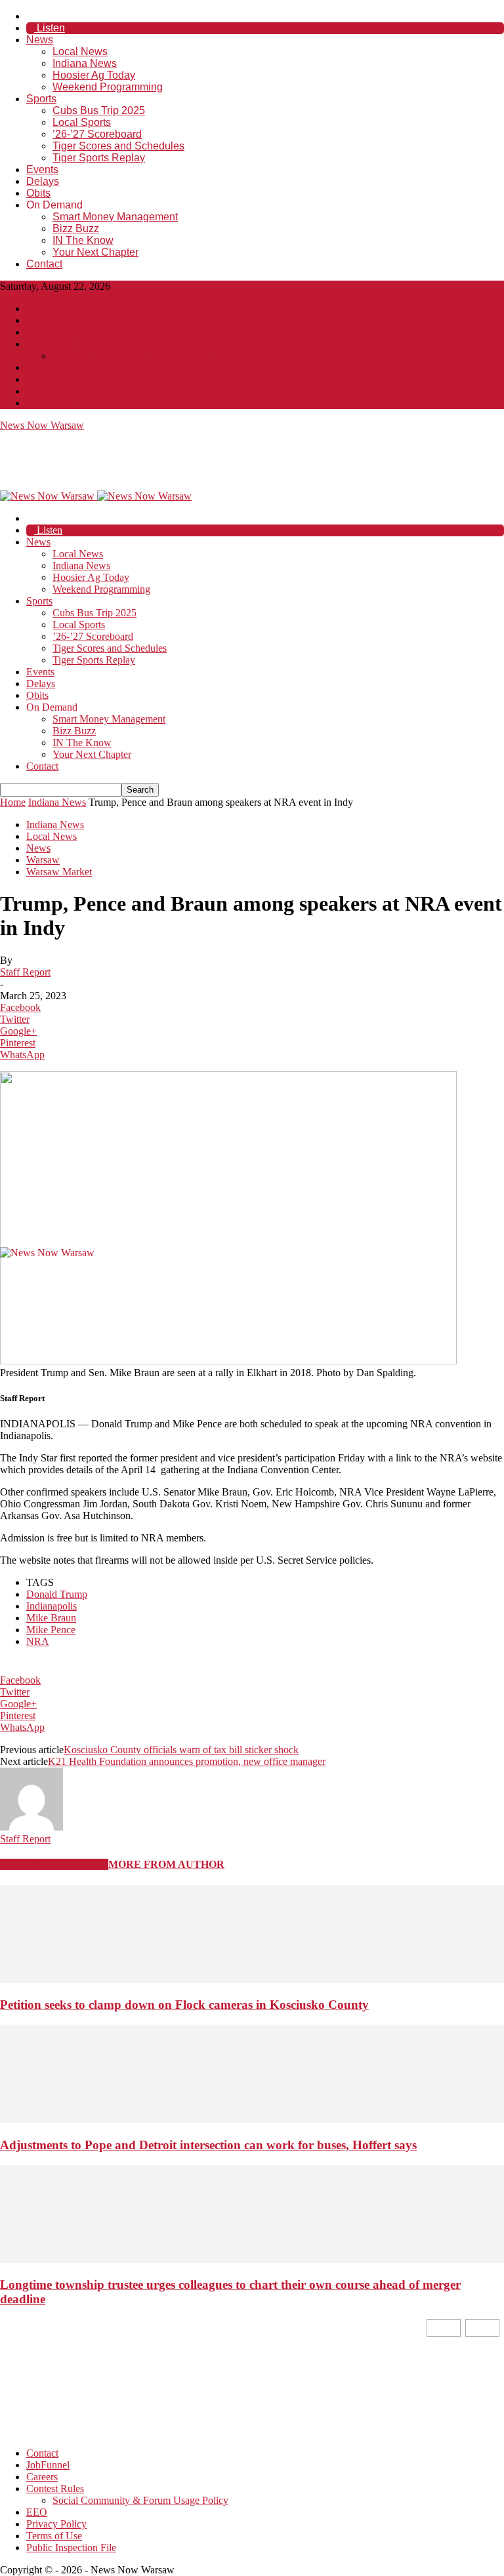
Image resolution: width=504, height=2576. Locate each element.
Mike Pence (51, 1630)
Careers (42, 332)
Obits (38, 193)
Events (42, 169)
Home (13, 802)
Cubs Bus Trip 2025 (99, 110)
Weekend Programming (108, 87)
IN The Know (83, 240)
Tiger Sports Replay (99, 158)
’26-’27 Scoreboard (97, 134)
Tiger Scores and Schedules (118, 146)
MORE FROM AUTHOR (166, 1864)
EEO (37, 367)
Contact (44, 264)
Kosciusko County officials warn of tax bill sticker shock (181, 1750)
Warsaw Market (59, 872)
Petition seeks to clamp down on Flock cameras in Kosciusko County (184, 2005)
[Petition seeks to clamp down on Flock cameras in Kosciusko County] (252, 1980)
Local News (80, 51)
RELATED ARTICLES (54, 1864)
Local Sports (82, 122)
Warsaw (43, 860)
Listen (50, 28)
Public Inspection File (71, 403)
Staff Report (25, 972)
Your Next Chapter (95, 252)
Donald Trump (57, 1594)
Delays (43, 181)
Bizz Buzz (76, 228)
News (40, 40)
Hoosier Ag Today (94, 75)
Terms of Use (54, 391)
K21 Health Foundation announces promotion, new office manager (187, 1761)
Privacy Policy (56, 379)
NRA (38, 1641)
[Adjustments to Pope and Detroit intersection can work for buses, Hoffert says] (252, 2119)
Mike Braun (51, 1618)
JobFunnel (48, 320)
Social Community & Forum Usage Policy (140, 356)
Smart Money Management (115, 217)
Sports (41, 99)
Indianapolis (52, 1606)
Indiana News (85, 63)
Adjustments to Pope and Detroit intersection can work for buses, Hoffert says (208, 2145)
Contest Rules (55, 344)
